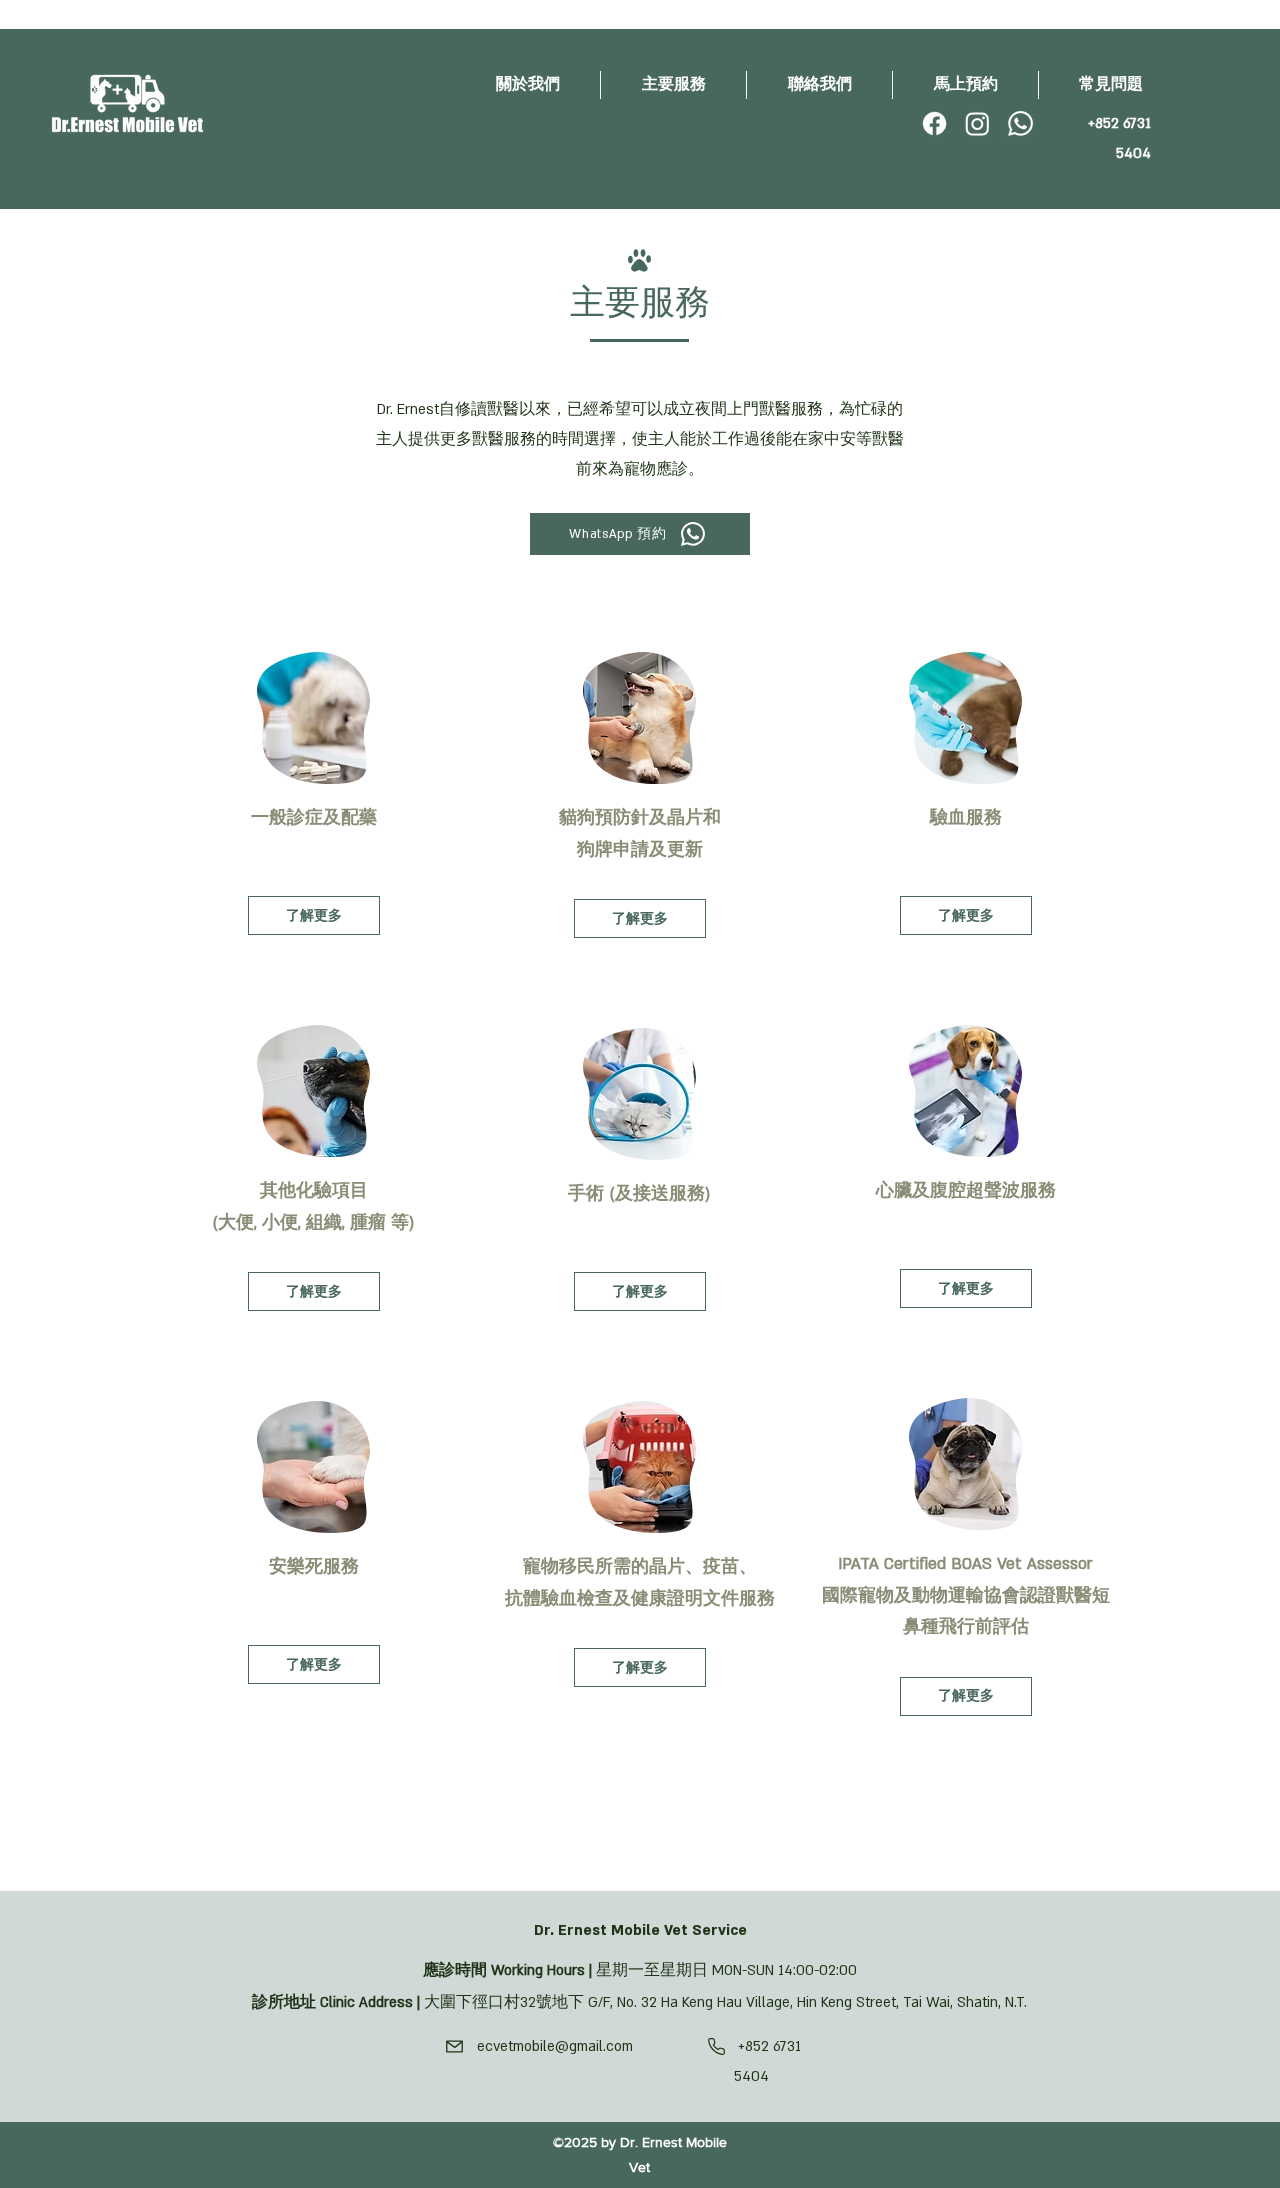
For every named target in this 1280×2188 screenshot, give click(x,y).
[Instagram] (977, 123)
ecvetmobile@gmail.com (555, 2046)
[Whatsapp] (1020, 123)
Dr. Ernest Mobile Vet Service (640, 1930)
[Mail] (454, 2046)
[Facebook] (934, 123)
